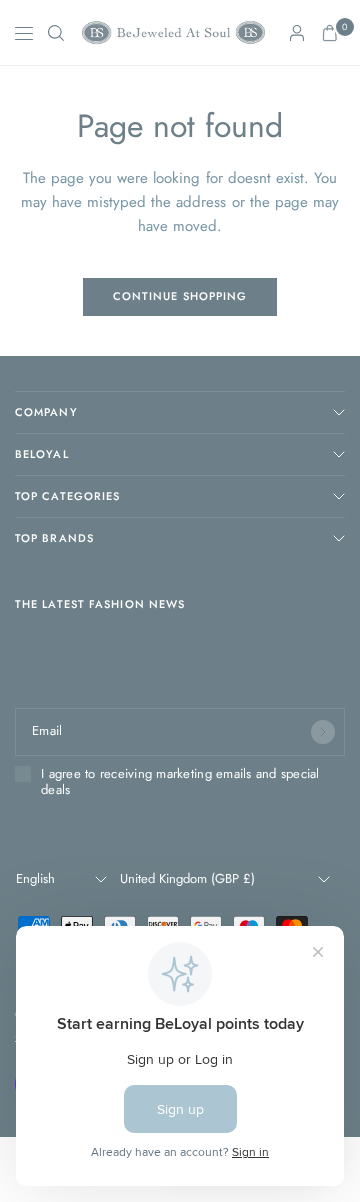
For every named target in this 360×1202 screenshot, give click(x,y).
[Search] (56, 33)
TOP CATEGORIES (67, 496)
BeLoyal (42, 454)
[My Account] (297, 33)
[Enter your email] (323, 732)
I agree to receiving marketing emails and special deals (180, 782)
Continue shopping (180, 296)
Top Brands (54, 538)
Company (46, 412)
